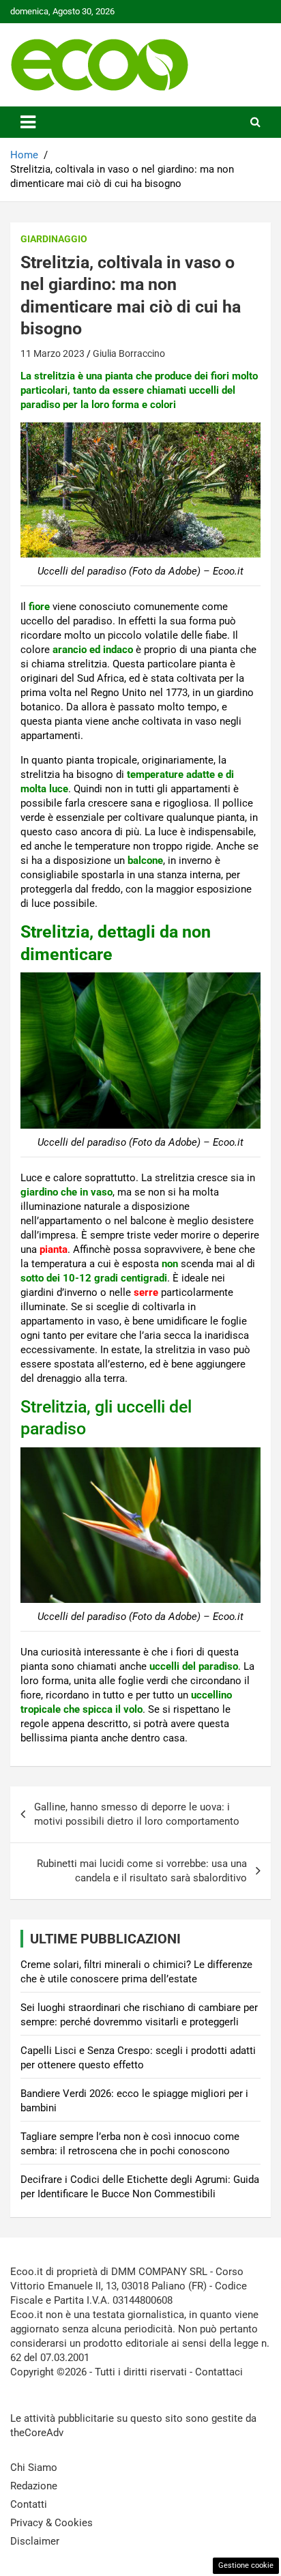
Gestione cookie (246, 2565)
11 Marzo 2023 (53, 353)
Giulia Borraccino (129, 353)
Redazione (34, 2486)
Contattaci (219, 2372)
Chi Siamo (34, 2468)
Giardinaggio (54, 239)
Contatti (29, 2504)
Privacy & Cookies (51, 2523)
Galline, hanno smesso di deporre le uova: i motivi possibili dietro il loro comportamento (137, 1814)
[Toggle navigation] (28, 122)
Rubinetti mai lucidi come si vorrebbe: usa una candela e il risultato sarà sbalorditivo (142, 1871)
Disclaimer (35, 2541)
